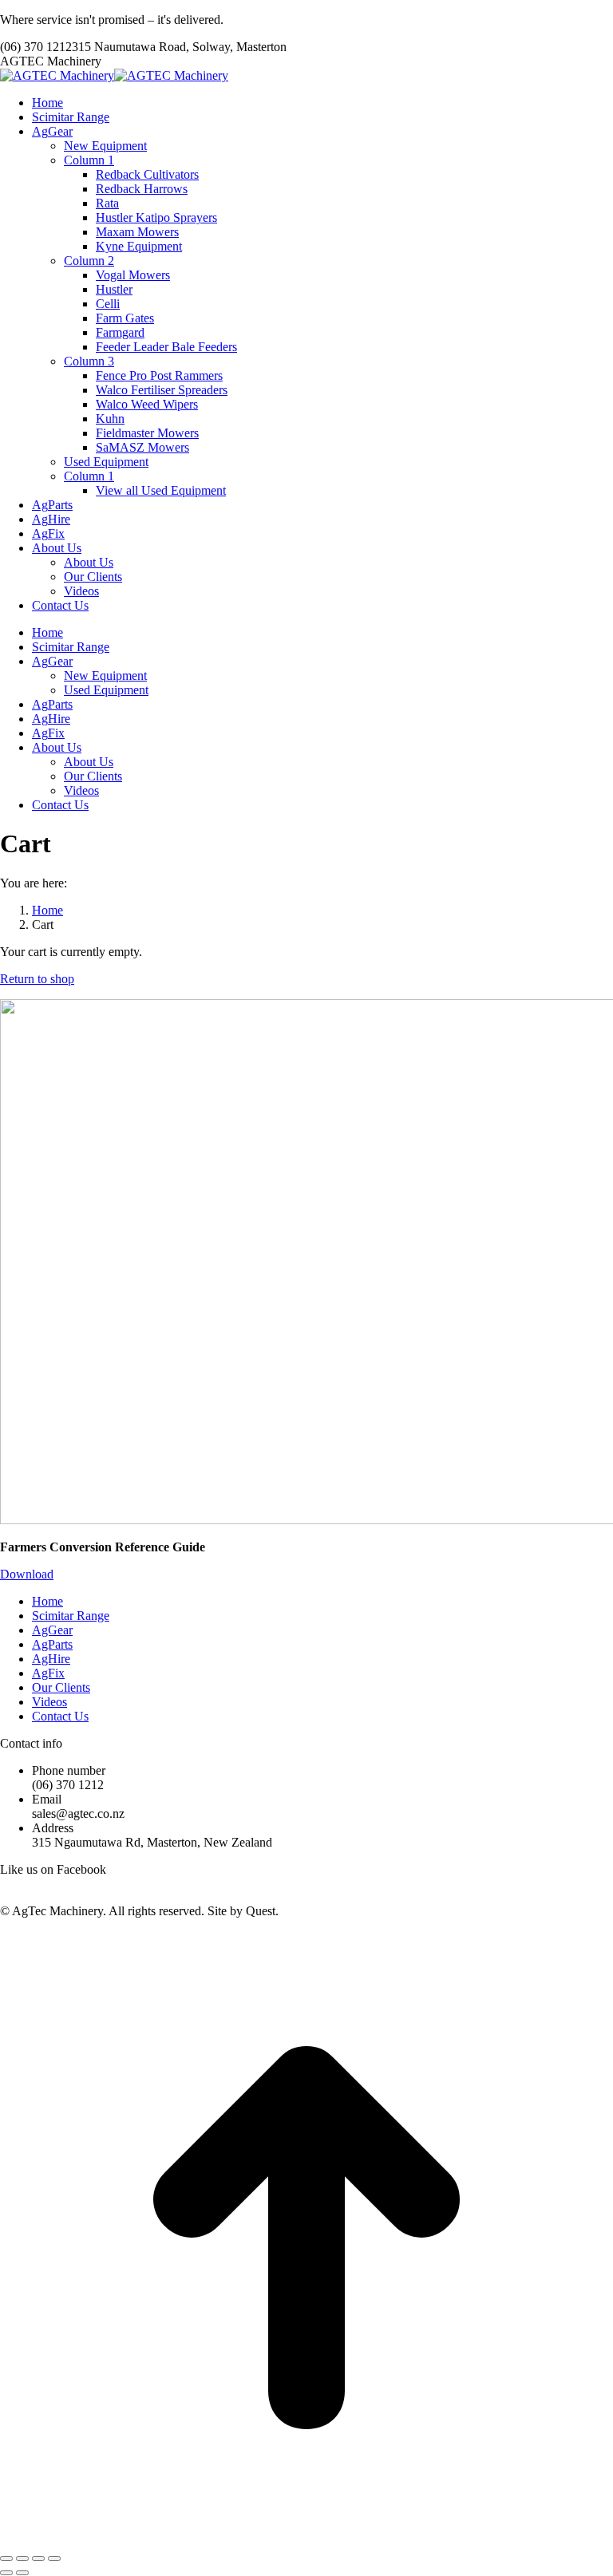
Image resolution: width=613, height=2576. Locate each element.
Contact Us (60, 1716)
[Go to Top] (306, 2540)
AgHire (51, 1659)
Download (27, 1574)
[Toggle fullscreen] (38, 2558)
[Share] (22, 2558)
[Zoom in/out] (54, 2558)
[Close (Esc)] (6, 2558)
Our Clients (61, 1687)
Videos (49, 1702)
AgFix (48, 1673)
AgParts (52, 1644)
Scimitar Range (71, 1616)
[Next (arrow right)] (22, 2573)
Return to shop (37, 979)
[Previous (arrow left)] (6, 2573)
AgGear (52, 1630)
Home (47, 1601)
